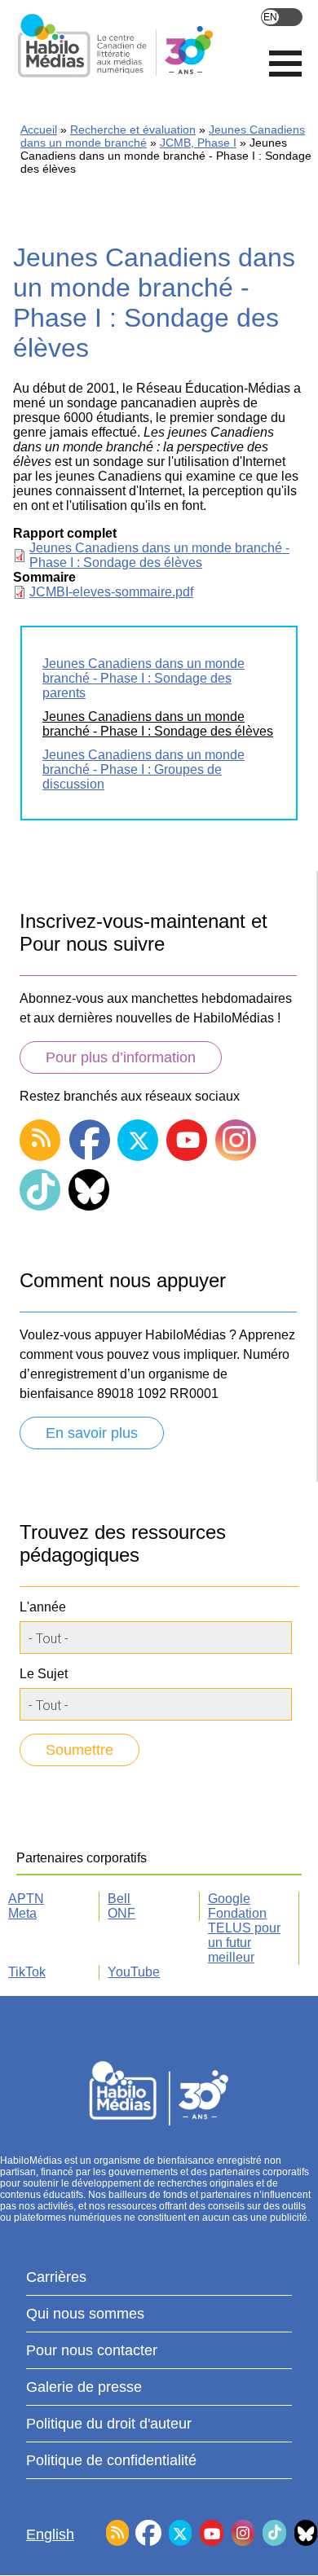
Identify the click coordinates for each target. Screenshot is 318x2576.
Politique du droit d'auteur (109, 2424)
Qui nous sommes (85, 2314)
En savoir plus (92, 1433)
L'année (43, 1607)
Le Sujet (44, 1674)
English (282, 17)
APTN (26, 1899)
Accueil (39, 130)
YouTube (134, 1972)
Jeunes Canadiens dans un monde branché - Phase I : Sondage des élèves (159, 555)
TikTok (27, 1972)
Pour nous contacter (92, 2350)
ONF (121, 1913)
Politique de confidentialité (111, 2460)
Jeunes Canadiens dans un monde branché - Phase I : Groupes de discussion (144, 769)
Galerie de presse (84, 2387)
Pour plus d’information (121, 1057)
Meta (22, 1913)
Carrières (56, 2277)
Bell (119, 1899)
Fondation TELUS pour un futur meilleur (244, 1935)
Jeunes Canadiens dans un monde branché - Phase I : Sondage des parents (144, 678)
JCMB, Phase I (198, 143)
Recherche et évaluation (133, 130)
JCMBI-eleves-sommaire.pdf (111, 592)
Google (229, 1899)
